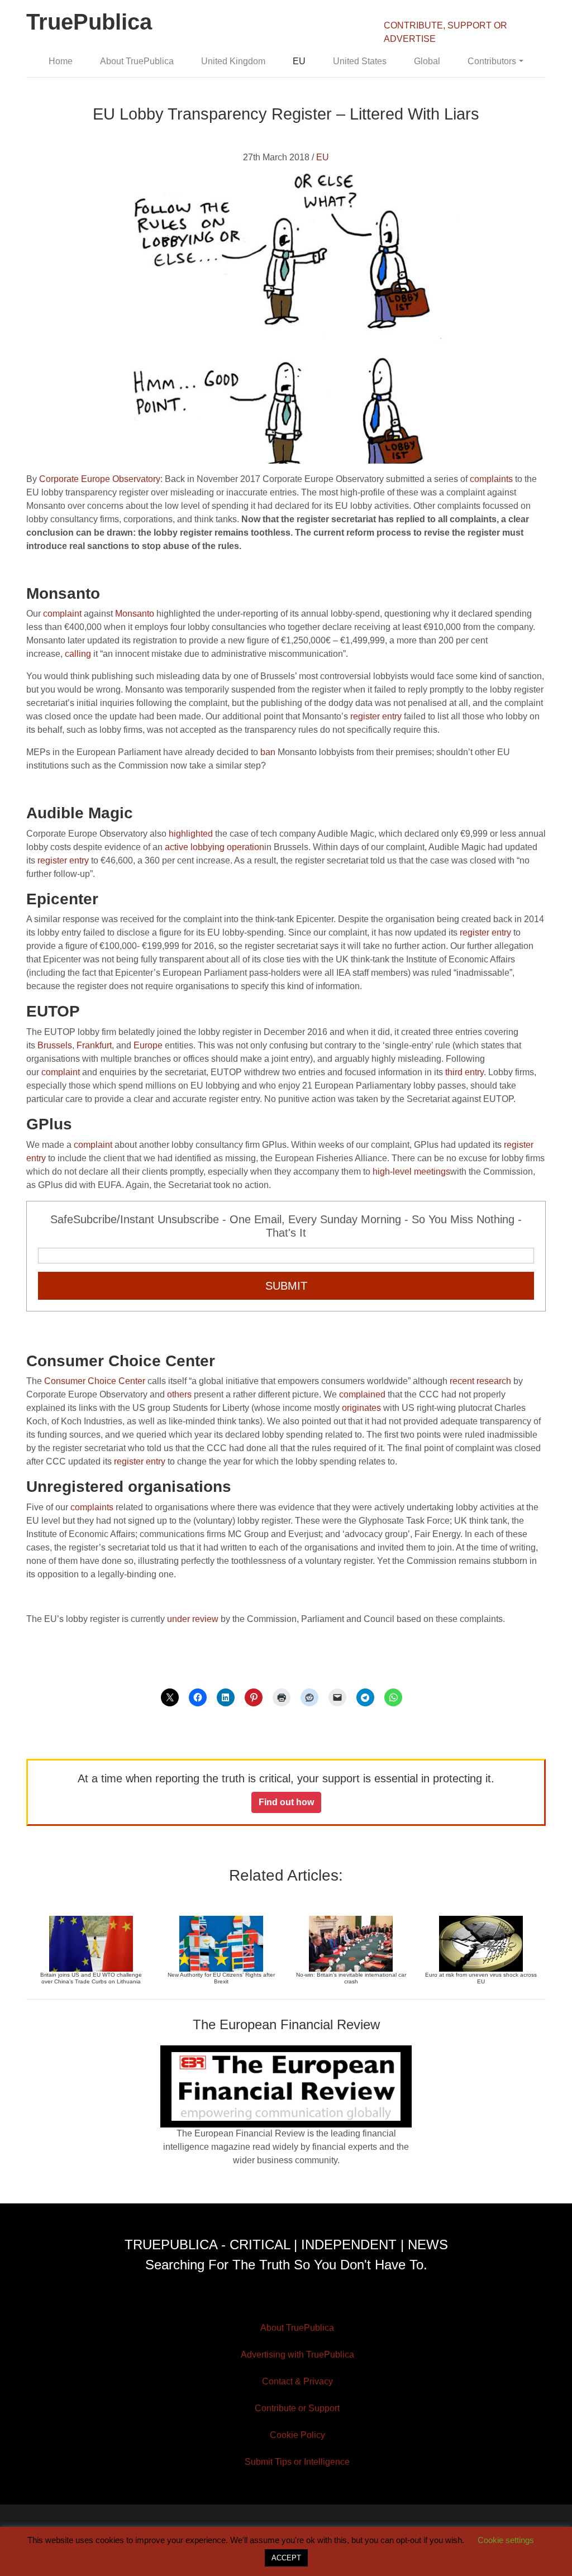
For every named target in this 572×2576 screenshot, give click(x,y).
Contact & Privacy (297, 2381)
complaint (62, 614)
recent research (480, 1381)
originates (361, 1408)
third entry (464, 1072)
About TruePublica (137, 61)
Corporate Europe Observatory (100, 479)
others (179, 1394)
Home (61, 61)
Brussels (55, 1045)
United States (360, 61)
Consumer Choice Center (95, 1381)
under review (193, 1619)
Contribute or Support (297, 2408)
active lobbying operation (214, 847)
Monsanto (135, 614)
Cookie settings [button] (506, 2540)
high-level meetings (411, 1172)
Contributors (492, 61)
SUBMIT (286, 1286)
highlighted (191, 834)
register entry (376, 716)
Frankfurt (94, 1045)
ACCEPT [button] (286, 2558)
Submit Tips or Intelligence (297, 2462)
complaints (491, 479)
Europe (148, 1045)
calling (78, 654)
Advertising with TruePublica (297, 2355)
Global (427, 61)
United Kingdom (233, 61)
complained (362, 1394)
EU (299, 61)
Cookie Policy (297, 2435)
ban (268, 752)
